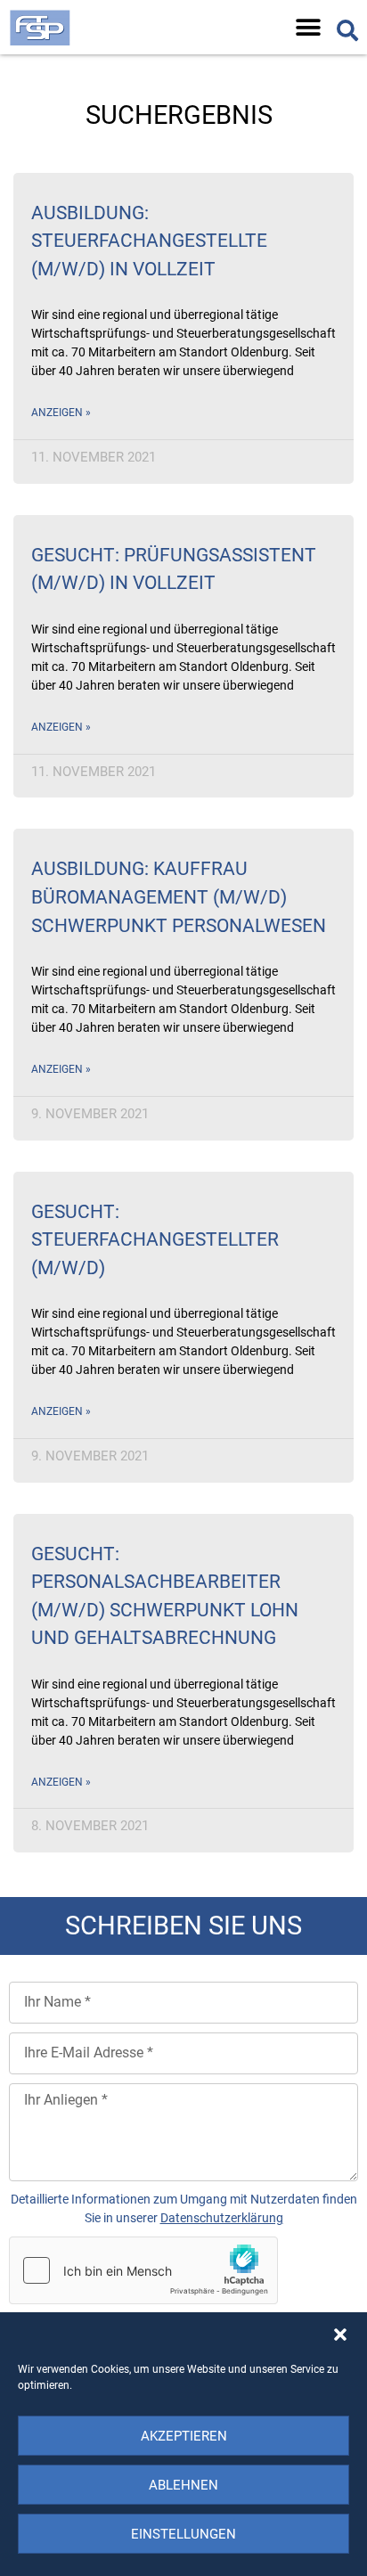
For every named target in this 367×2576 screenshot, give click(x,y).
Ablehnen (183, 2485)
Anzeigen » (61, 413)
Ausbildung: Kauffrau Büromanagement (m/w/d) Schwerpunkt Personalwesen (179, 897)
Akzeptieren (184, 2436)
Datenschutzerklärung (222, 2218)
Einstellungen (183, 2534)
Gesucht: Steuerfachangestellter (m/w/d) (155, 1240)
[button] (340, 2335)
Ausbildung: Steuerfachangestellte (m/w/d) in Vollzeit (149, 241)
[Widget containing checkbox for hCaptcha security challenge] (143, 2270)
